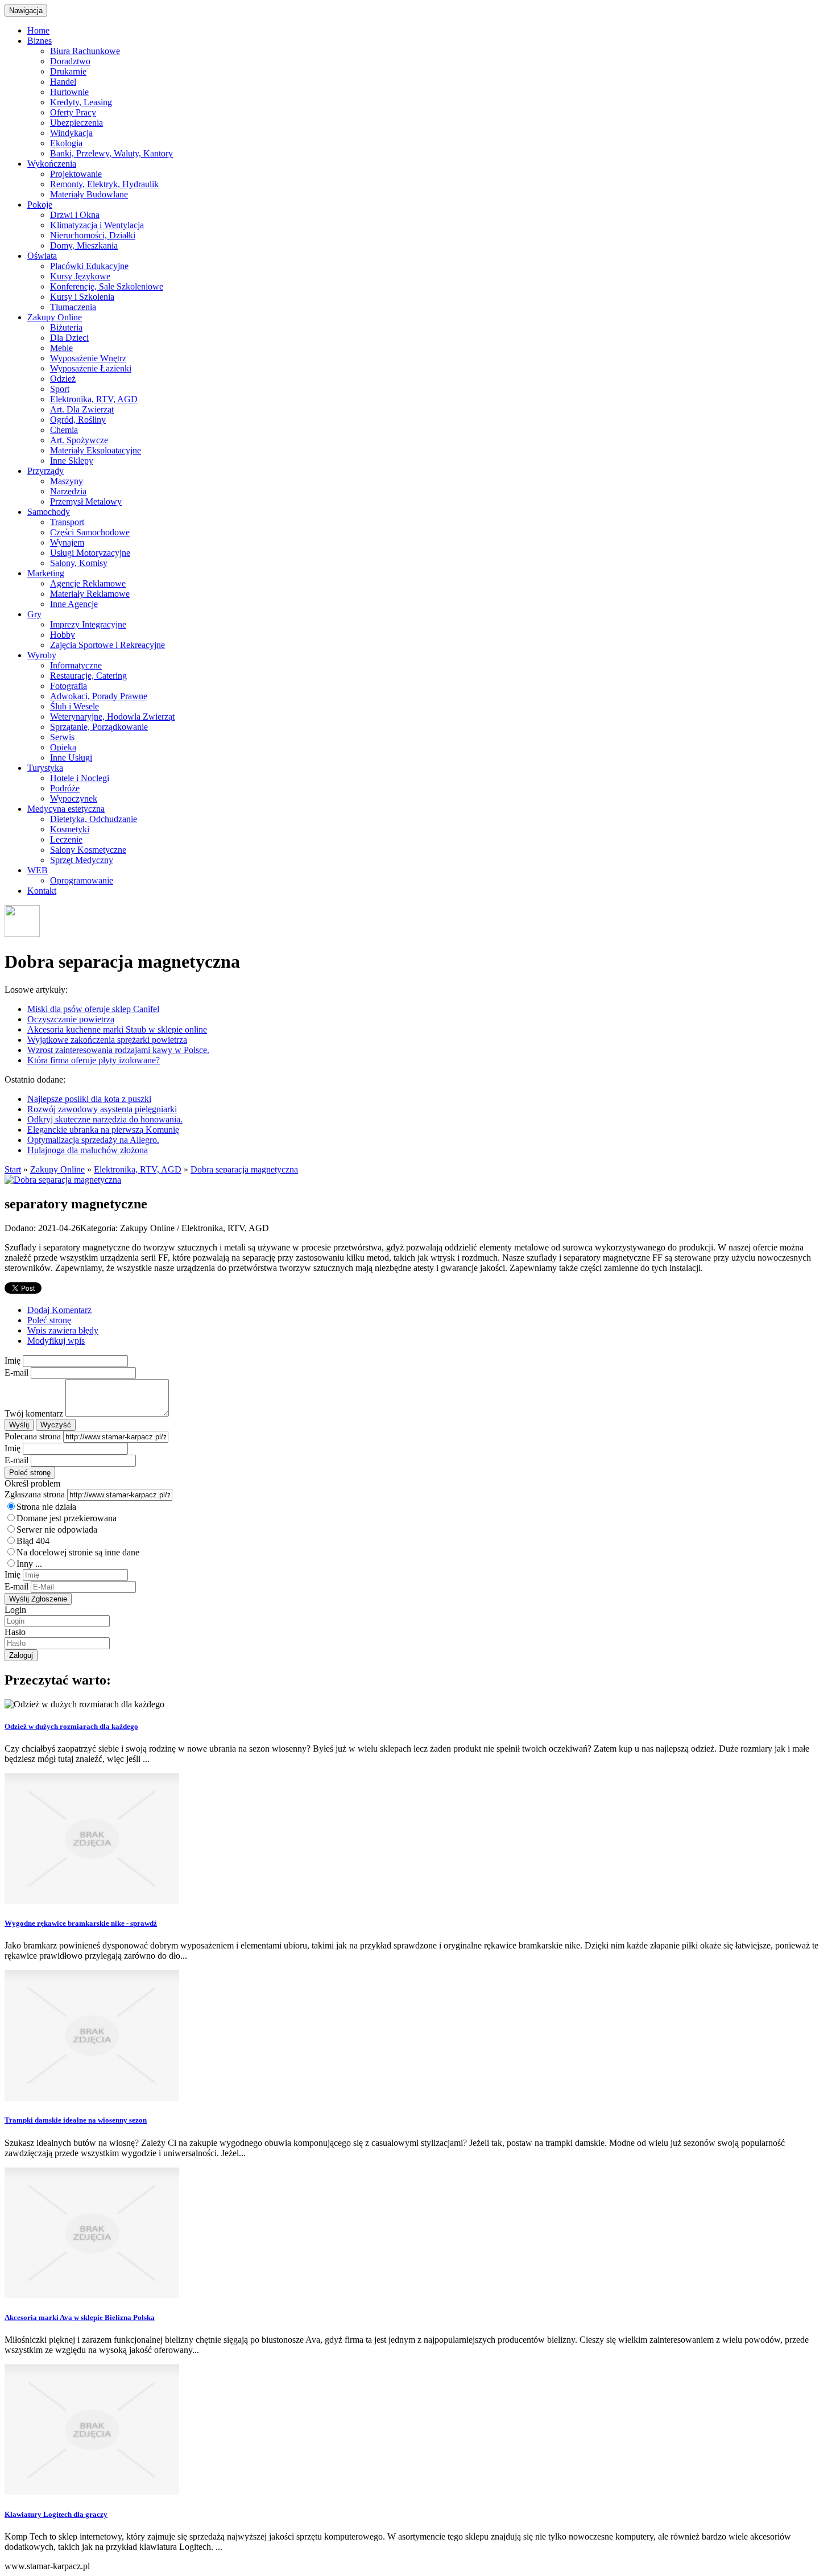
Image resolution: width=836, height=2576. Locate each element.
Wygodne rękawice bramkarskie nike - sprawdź (81, 1923)
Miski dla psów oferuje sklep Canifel (93, 1009)
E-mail (16, 1372)
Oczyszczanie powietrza (71, 1019)
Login (15, 1610)
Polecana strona (33, 1436)
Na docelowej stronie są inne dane (78, 1552)
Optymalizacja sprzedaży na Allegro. (93, 1140)
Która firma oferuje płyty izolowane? (94, 1060)
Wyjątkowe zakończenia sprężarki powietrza (107, 1040)
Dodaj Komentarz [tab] (59, 1310)
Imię (13, 1361)
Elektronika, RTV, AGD (138, 1169)
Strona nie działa (46, 1507)
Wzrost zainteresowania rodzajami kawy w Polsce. (118, 1050)
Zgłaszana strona (35, 1494)
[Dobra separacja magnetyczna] (63, 1180)
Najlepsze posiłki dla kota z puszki (89, 1099)
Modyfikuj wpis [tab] (56, 1341)
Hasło (15, 1632)
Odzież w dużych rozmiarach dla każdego (71, 1726)
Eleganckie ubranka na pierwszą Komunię (103, 1130)
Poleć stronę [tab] (49, 1320)
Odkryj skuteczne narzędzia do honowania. (105, 1119)
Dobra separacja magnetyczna (244, 1169)
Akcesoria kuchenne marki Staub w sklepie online (117, 1029)
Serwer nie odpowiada (57, 1530)
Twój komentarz (34, 1413)
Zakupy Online (57, 1169)
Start (13, 1169)
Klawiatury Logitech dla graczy (56, 2514)
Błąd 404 (33, 1541)
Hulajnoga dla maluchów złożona (88, 1150)
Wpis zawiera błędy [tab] (63, 1330)
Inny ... (29, 1564)
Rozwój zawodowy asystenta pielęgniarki (102, 1109)
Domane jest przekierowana (67, 1518)
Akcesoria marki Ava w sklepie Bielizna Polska (80, 2317)
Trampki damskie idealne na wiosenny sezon (76, 2120)
